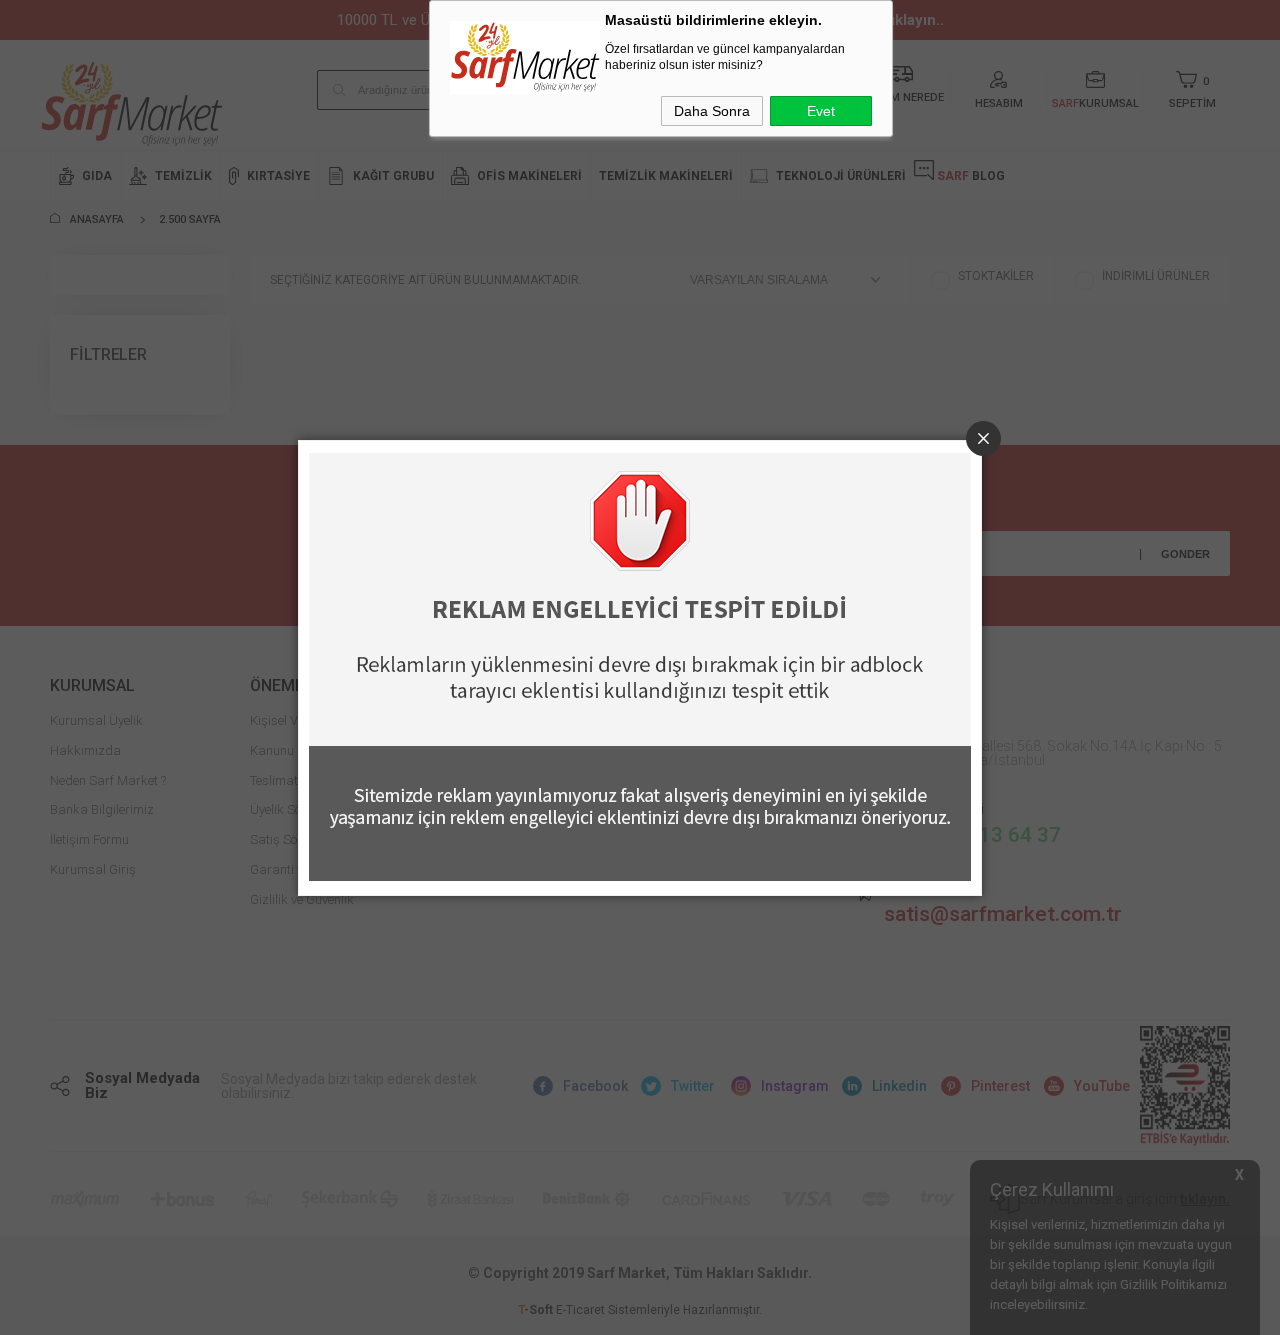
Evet (821, 111)
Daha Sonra (712, 111)
